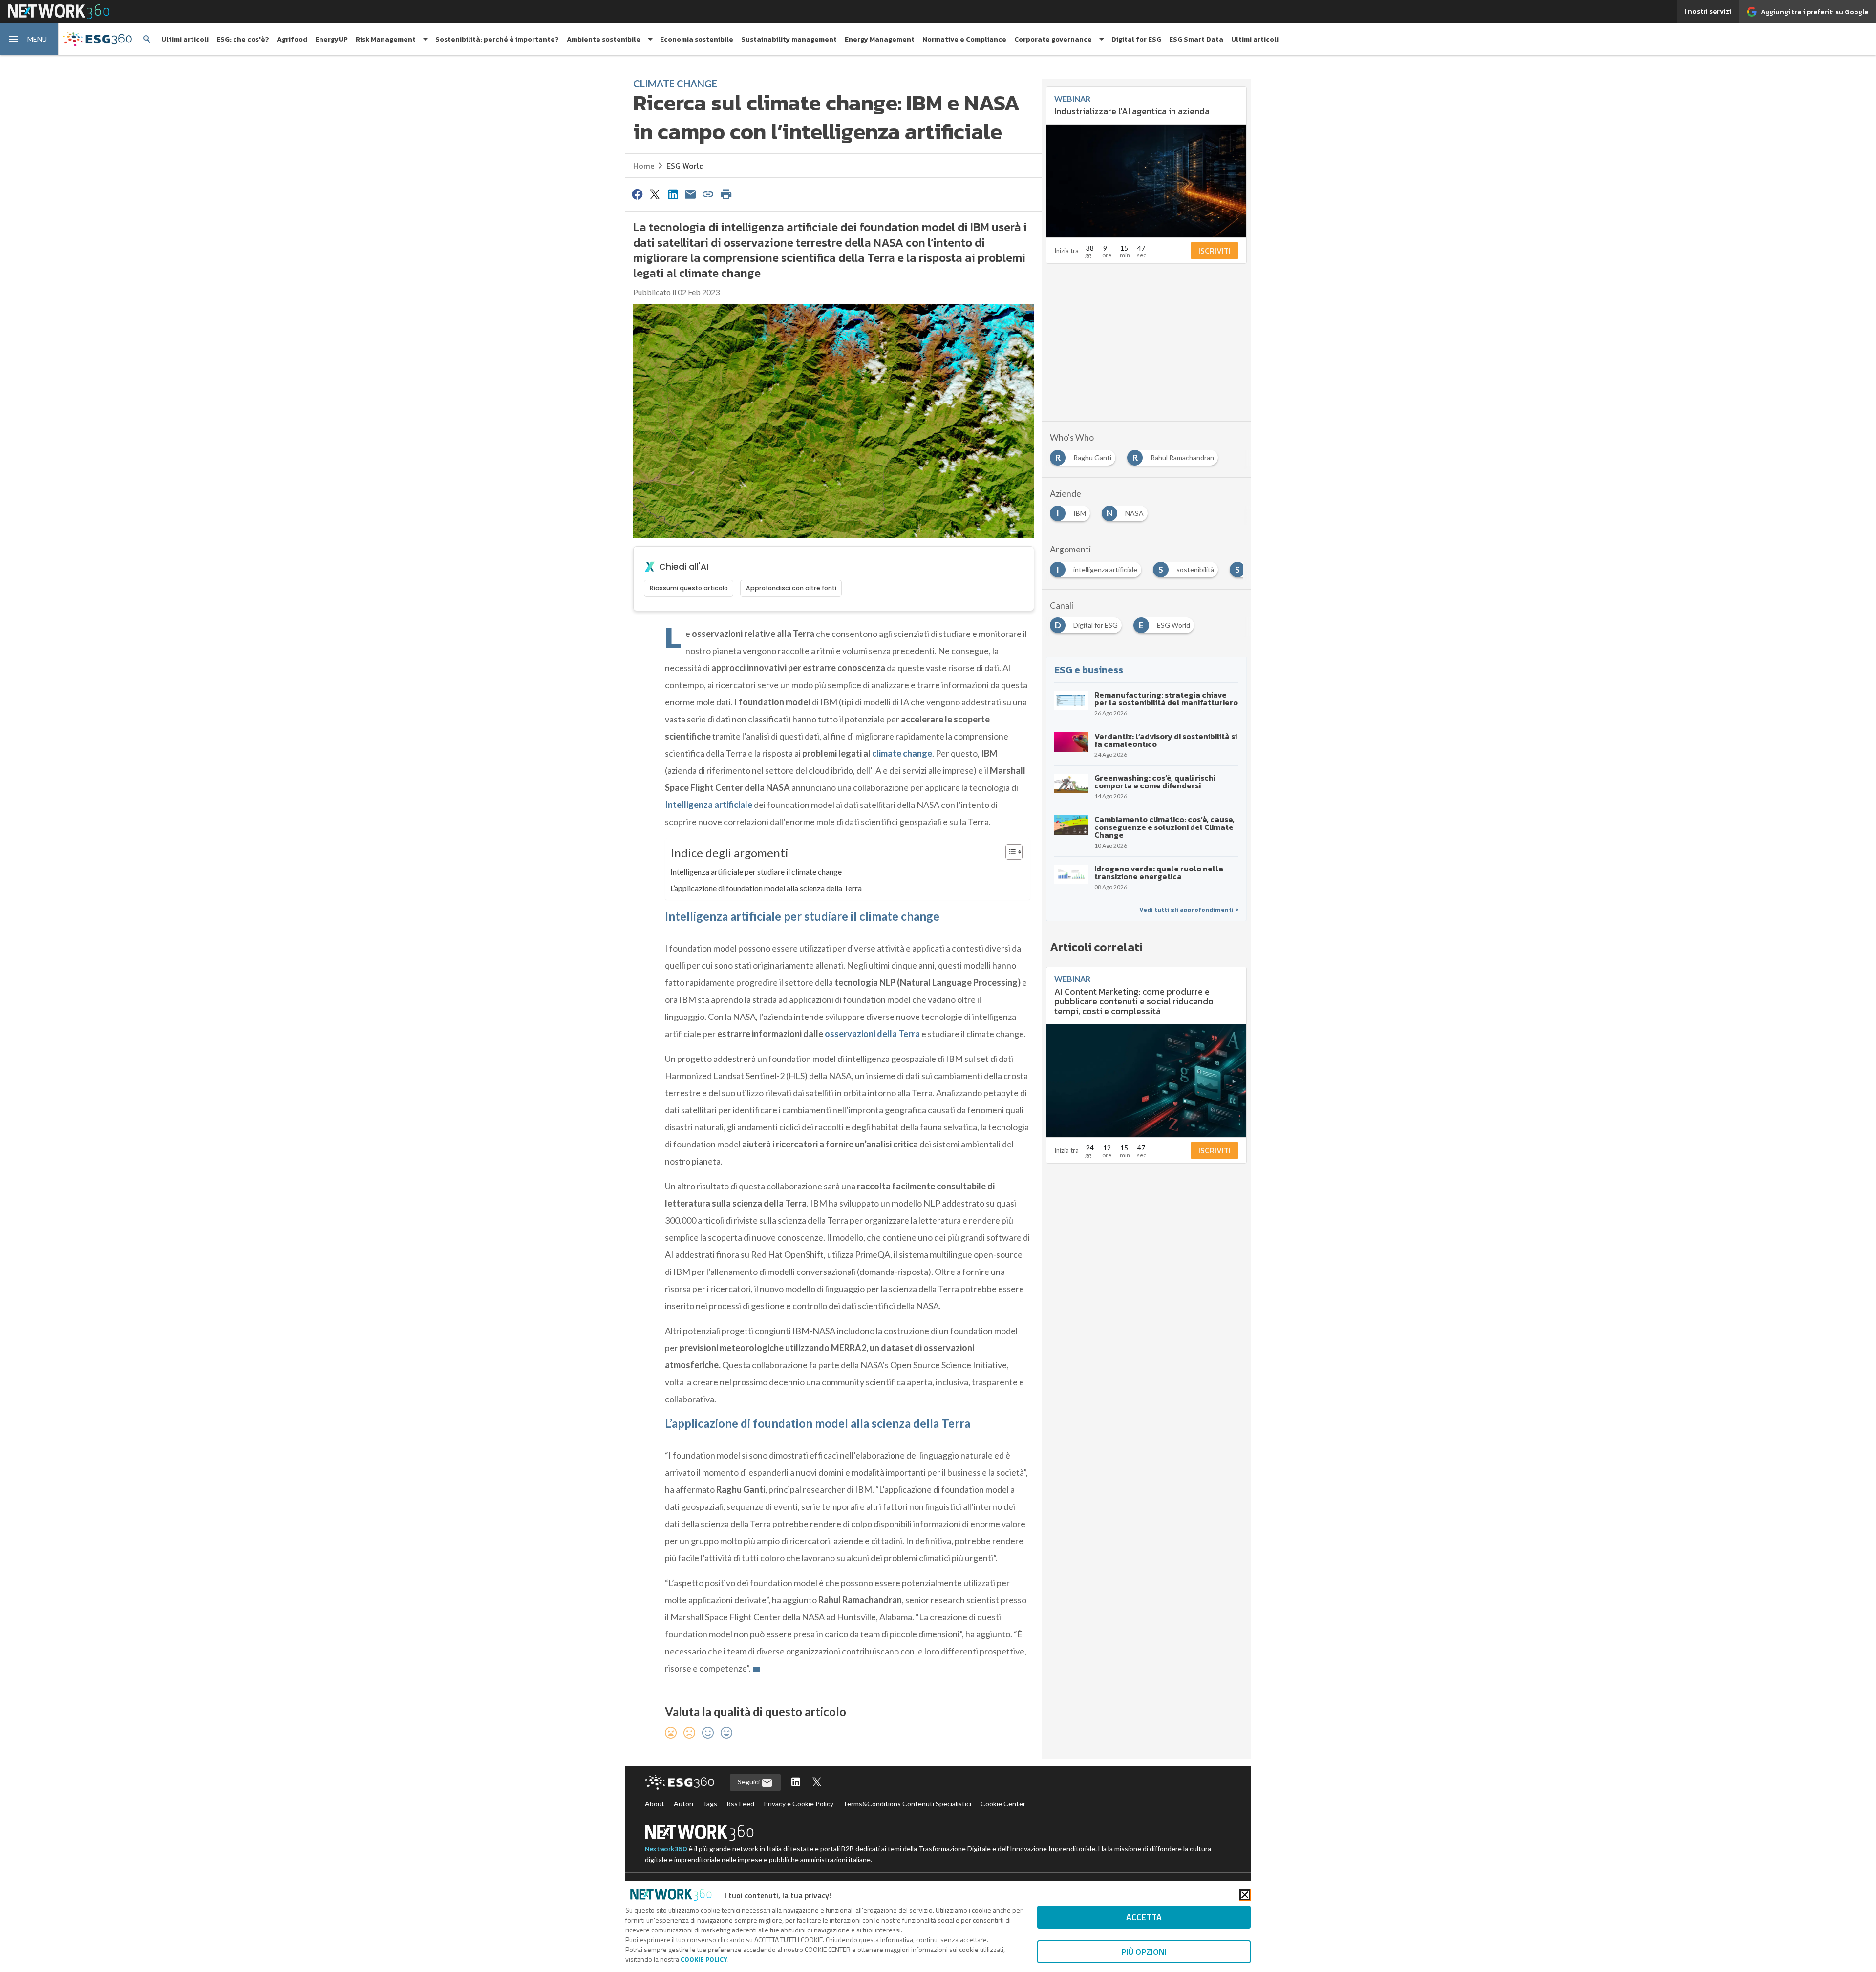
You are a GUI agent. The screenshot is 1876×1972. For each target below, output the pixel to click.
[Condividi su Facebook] (637, 194)
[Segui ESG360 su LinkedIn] (796, 1783)
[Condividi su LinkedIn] (673, 194)
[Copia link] (708, 194)
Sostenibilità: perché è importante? (497, 39)
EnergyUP (331, 39)
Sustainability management (789, 39)
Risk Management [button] (386, 39)
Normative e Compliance (964, 39)
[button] (29, 39)
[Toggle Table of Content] (1009, 852)
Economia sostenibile (697, 39)
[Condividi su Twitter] (655, 194)
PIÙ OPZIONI (1144, 1952)
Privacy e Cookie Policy (799, 1804)
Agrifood (292, 39)
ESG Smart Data (1196, 39)
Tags (710, 1804)
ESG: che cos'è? (243, 39)
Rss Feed (740, 1804)
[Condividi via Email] (690, 194)
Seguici (749, 1782)
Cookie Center (1003, 1804)
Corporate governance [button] (1053, 39)
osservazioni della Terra (872, 1034)
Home (644, 166)
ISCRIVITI (1215, 251)
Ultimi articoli (185, 39)
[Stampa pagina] (726, 194)
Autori (683, 1804)
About (655, 1804)
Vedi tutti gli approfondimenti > (1189, 910)
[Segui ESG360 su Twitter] (817, 1783)
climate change (902, 753)
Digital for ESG (1136, 39)
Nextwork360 (666, 1849)
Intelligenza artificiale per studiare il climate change (756, 872)
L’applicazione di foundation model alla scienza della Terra (766, 888)
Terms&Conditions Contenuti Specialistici (907, 1804)
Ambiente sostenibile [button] (604, 39)
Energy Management (880, 39)
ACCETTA (1144, 1917)
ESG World (685, 166)
